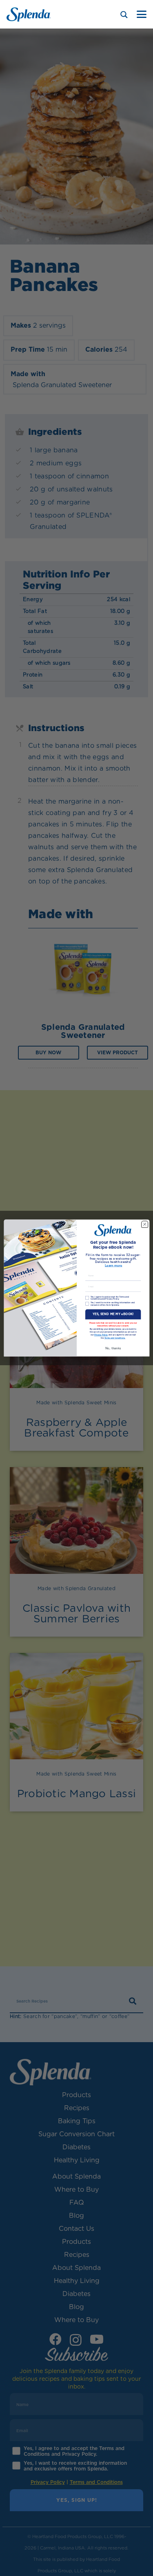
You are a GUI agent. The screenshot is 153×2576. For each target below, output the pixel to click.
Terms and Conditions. (115, 1338)
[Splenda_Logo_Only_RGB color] (29, 14)
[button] (142, 14)
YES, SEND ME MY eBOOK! (113, 1314)
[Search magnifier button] (124, 15)
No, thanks (113, 1348)
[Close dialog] (144, 1224)
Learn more (113, 1266)
